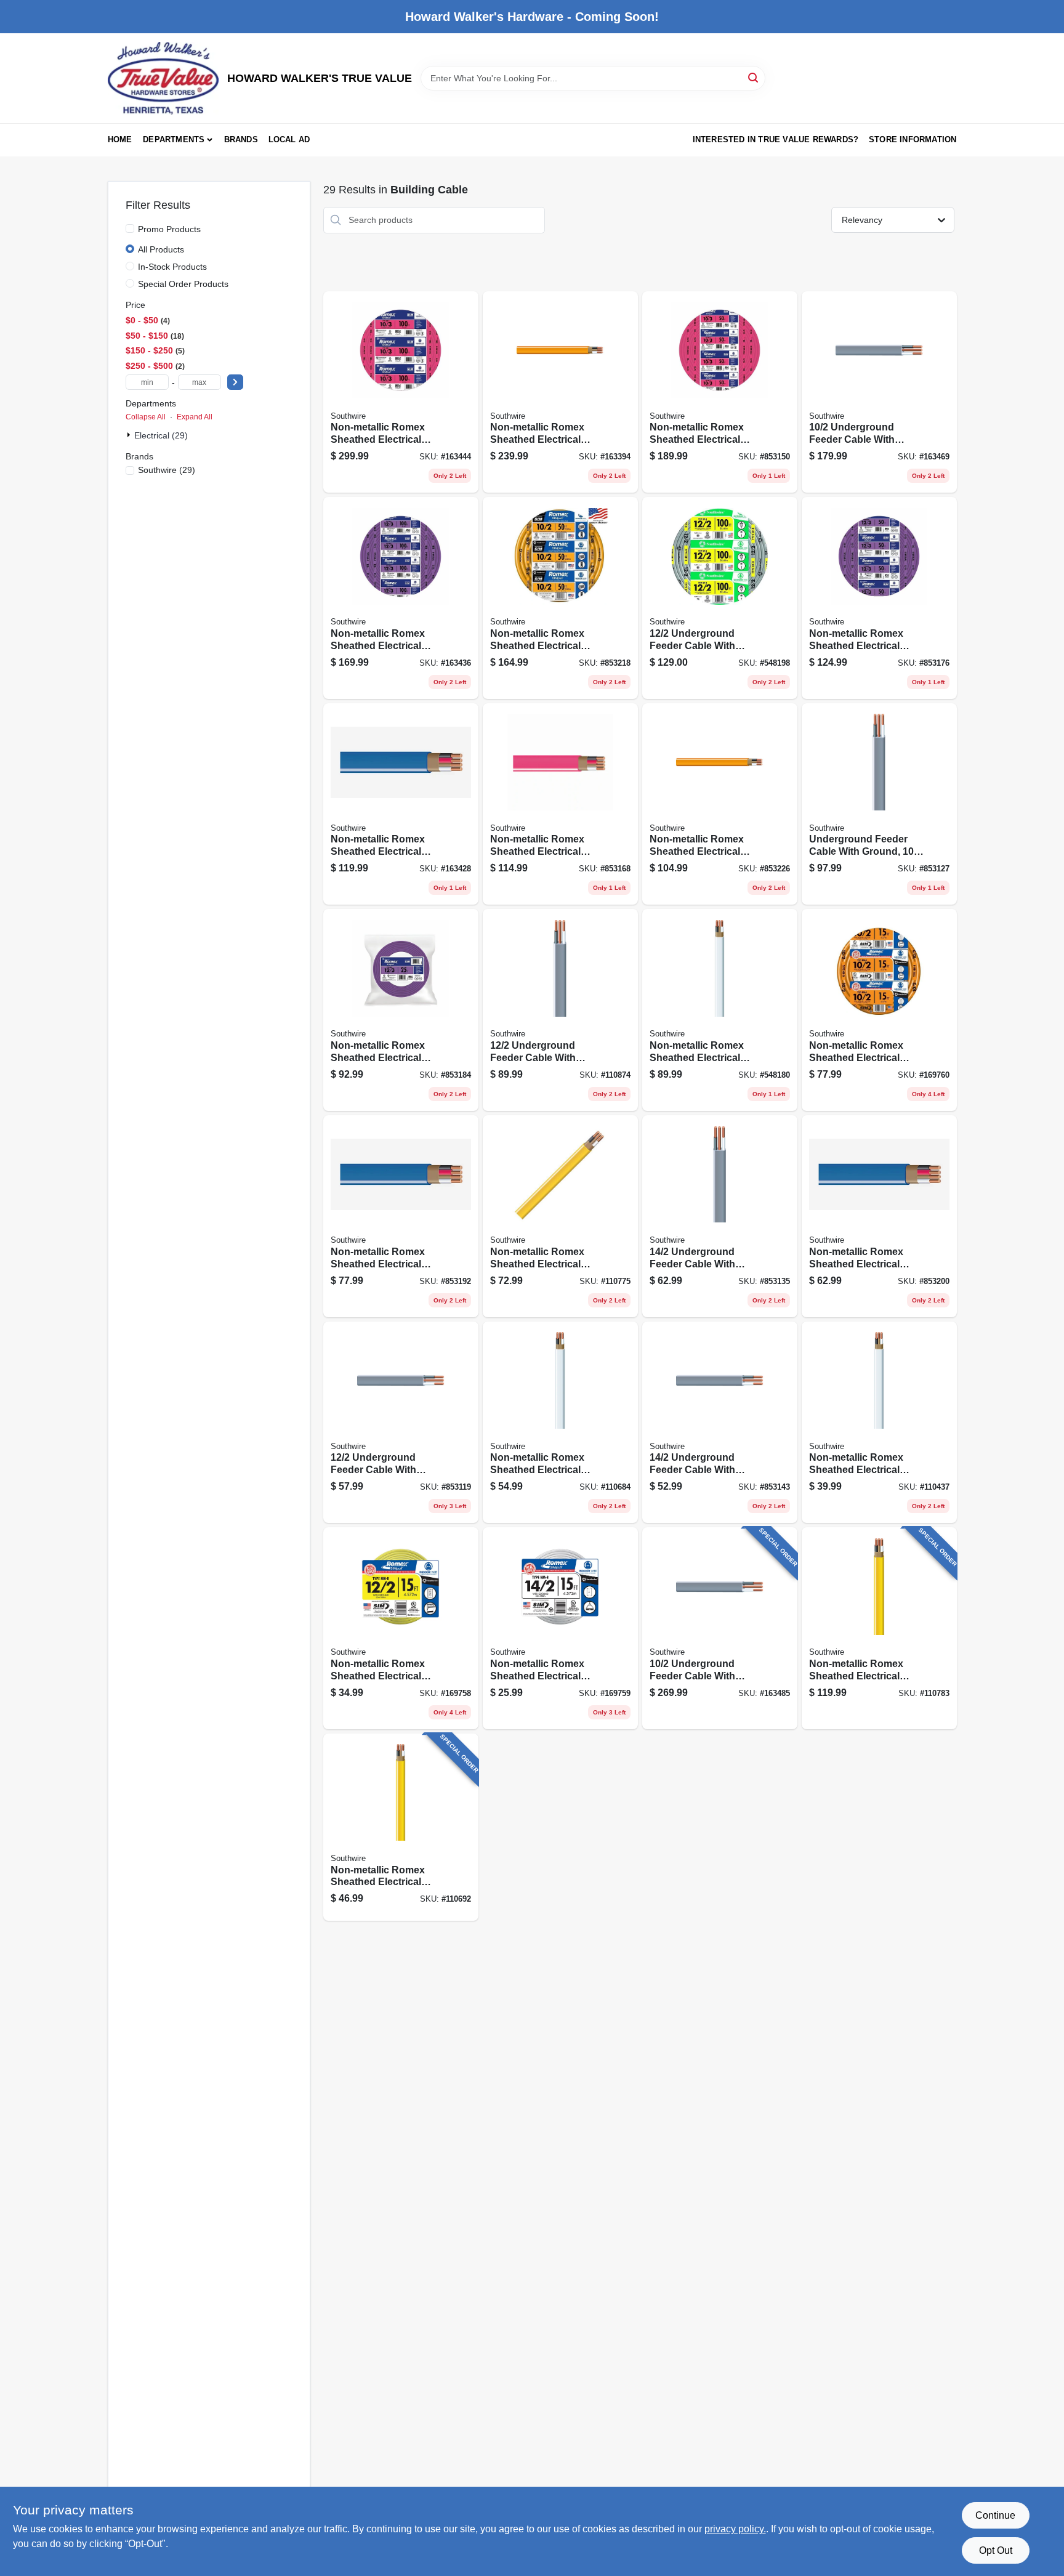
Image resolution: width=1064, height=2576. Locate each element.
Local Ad (289, 139)
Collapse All (146, 417)
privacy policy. (735, 2529)
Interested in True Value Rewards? (776, 139)
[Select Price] (235, 382)
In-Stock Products (172, 267)
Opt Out (996, 2550)
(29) (167, 470)
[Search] (754, 77)
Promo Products (169, 229)
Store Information (913, 139)
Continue (995, 2515)
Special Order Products (183, 284)
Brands (241, 139)
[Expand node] (130, 435)
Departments (174, 139)
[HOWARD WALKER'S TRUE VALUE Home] (163, 78)
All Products (161, 249)
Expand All (195, 417)
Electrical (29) (161, 435)
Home (120, 139)
